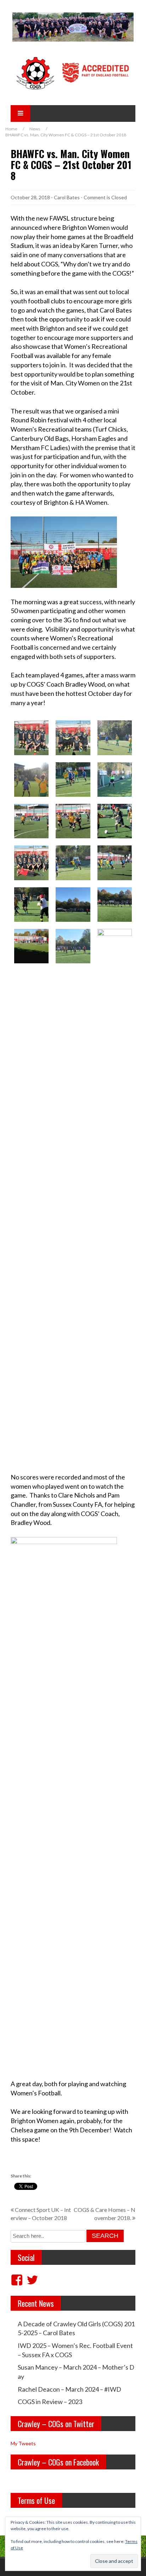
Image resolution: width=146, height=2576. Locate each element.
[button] (31, 738)
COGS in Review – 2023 (50, 2402)
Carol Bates (67, 197)
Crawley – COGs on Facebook (58, 2462)
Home (11, 129)
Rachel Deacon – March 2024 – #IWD (69, 2389)
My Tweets (23, 2443)
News (35, 129)
